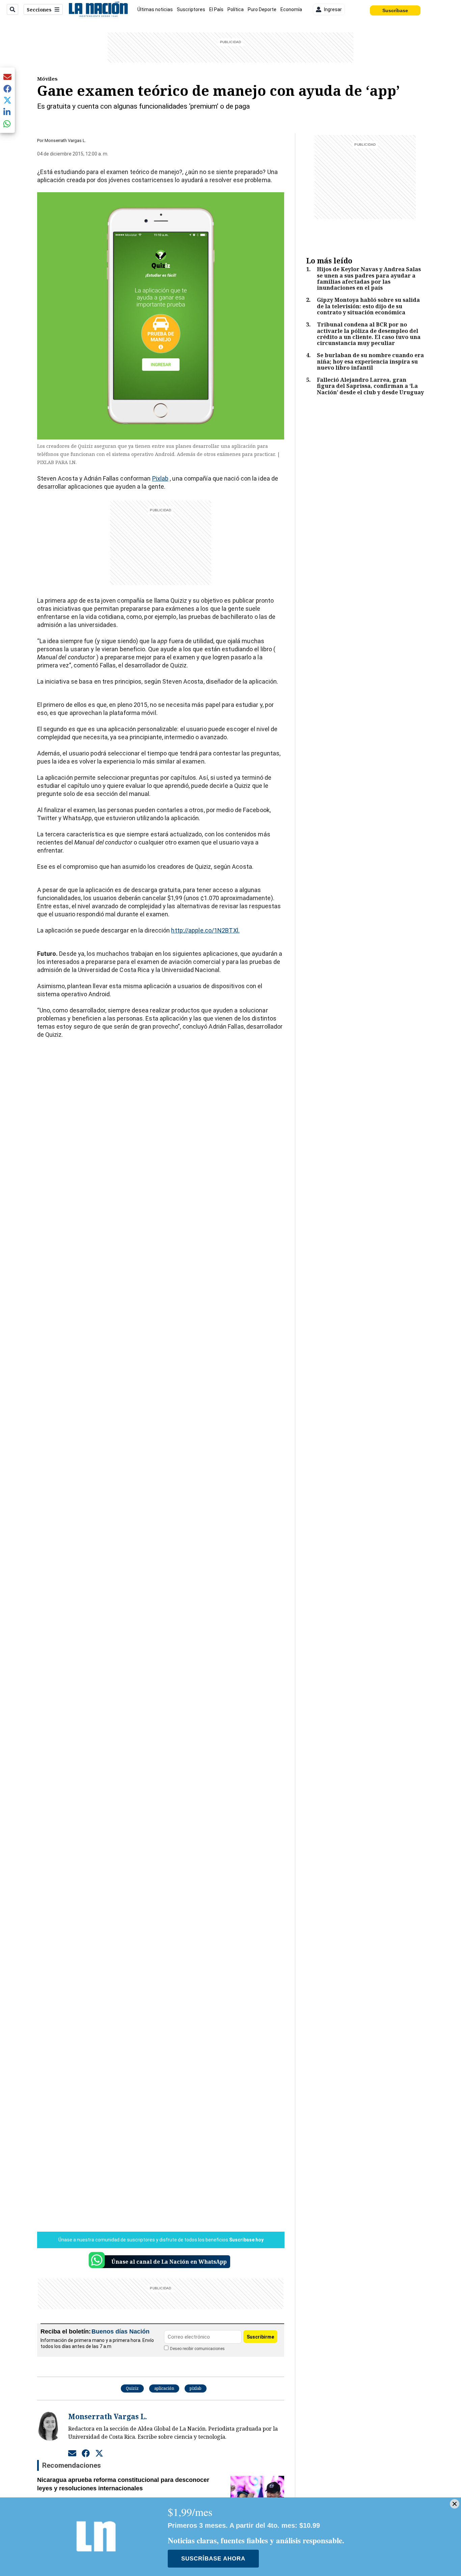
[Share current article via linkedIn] (7, 112)
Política (236, 9)
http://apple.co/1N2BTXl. (205, 930)
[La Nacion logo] (98, 9)
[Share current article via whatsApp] (7, 124)
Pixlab (160, 478)
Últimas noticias (155, 9)
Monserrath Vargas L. (65, 140)
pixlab (196, 2388)
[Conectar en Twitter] (99, 2453)
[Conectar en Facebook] (86, 2453)
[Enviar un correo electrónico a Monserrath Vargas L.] (72, 2453)
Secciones (39, 10)
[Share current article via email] (7, 77)
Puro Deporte (262, 9)
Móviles (47, 79)
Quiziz (132, 2388)
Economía (291, 9)
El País (216, 9)
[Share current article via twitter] (7, 100)
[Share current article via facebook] (7, 89)
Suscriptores (191, 9)
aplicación (164, 2388)
